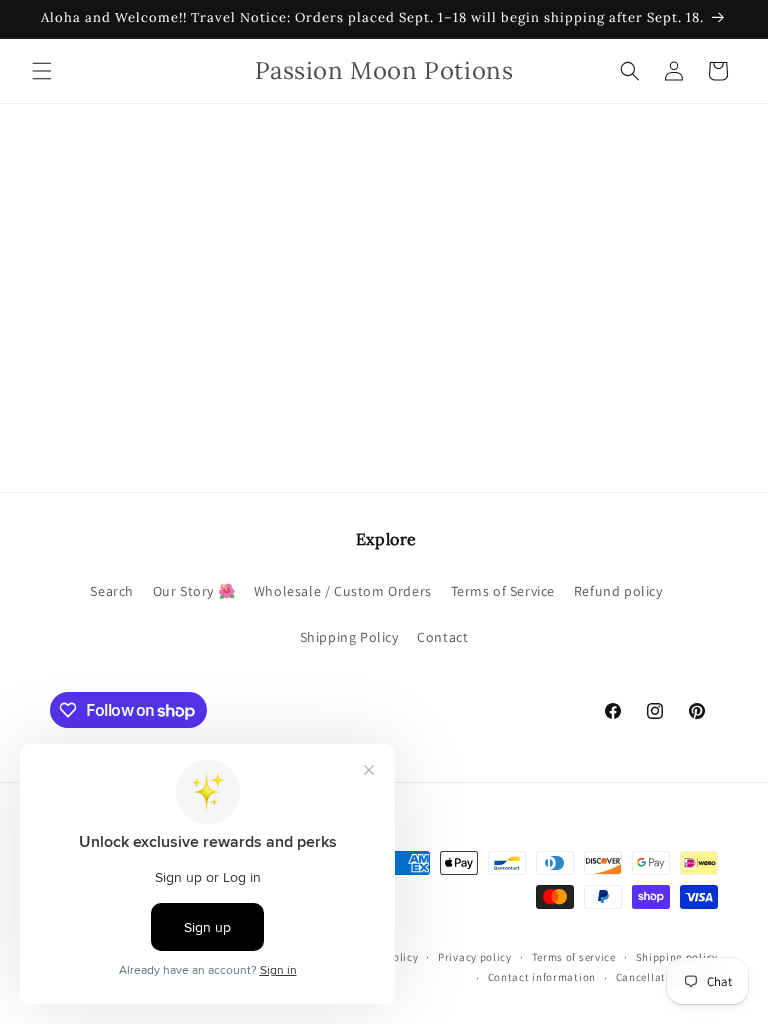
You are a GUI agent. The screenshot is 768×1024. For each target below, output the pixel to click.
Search (112, 591)
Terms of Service (503, 591)
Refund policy (618, 591)
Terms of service (574, 957)
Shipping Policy (349, 637)
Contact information (542, 977)
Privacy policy (475, 957)
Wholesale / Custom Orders (343, 591)
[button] (42, 71)
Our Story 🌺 (194, 591)
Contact (442, 637)
